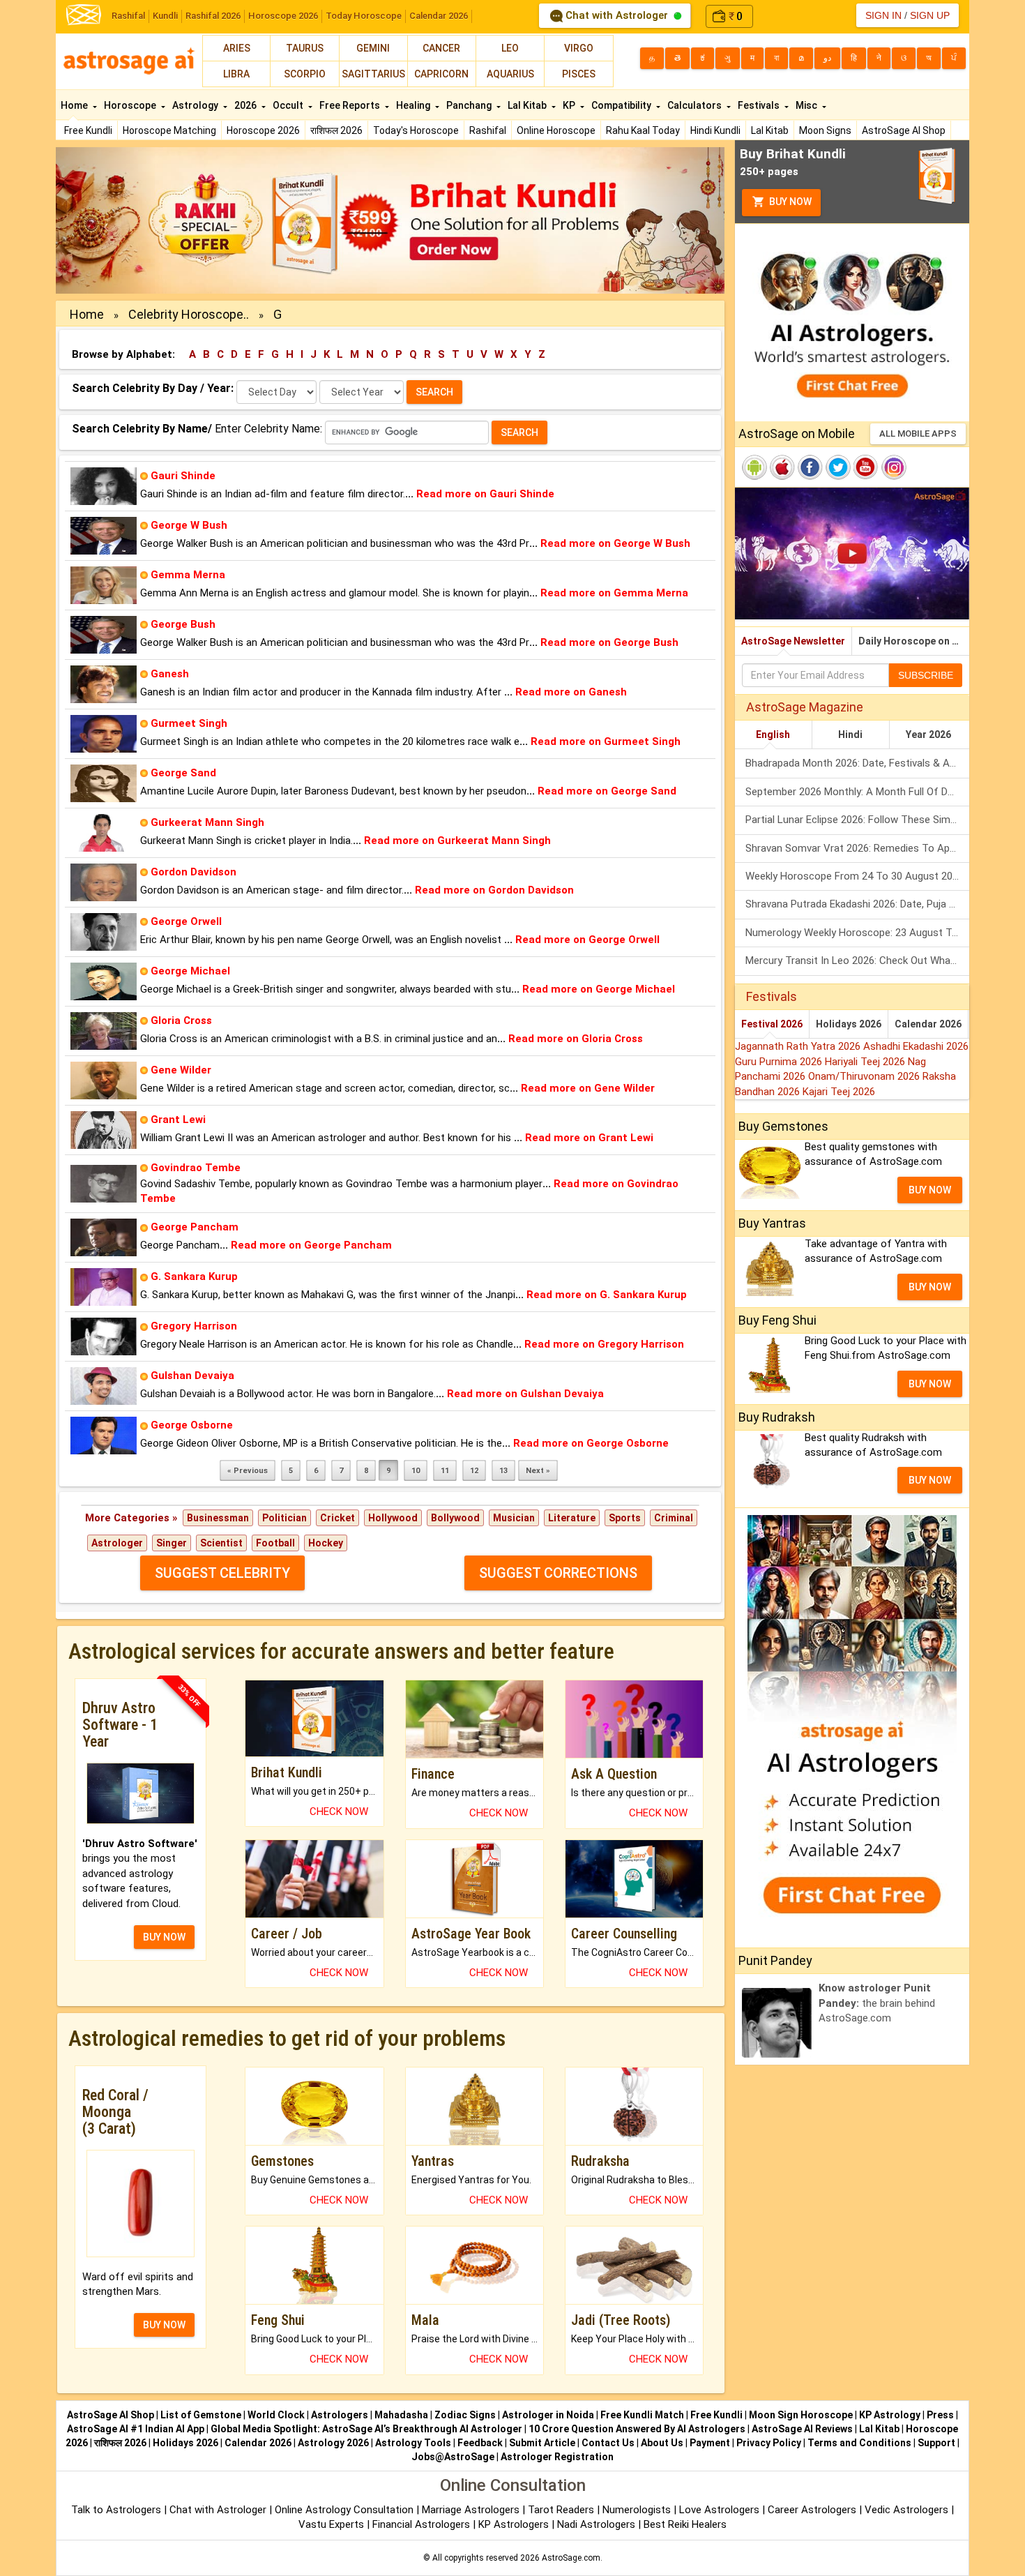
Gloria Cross (181, 1020)
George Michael (190, 971)
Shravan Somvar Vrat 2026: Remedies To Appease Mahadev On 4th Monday (857, 848)
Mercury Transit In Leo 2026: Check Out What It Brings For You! (857, 961)
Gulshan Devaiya (192, 1376)
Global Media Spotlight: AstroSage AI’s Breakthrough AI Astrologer (366, 2429)
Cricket (337, 1518)
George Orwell (186, 921)
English (773, 735)
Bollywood (455, 1518)
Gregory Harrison (194, 1326)
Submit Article (542, 2443)
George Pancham (195, 1227)
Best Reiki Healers (685, 2524)
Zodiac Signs (465, 2415)
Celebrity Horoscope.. (189, 314)
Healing (414, 105)
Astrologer (117, 1543)
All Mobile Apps (918, 434)
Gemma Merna (188, 575)
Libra (236, 74)
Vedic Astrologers (906, 2510)
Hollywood (393, 1518)
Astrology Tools (413, 2443)
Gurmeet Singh (189, 723)
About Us (662, 2443)
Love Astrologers (719, 2510)
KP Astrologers (515, 2524)
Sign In (883, 15)
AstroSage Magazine (805, 707)
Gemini (373, 48)
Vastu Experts (331, 2524)
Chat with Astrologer (617, 15)
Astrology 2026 (333, 2443)
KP (570, 105)
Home (75, 105)
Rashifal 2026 (213, 16)
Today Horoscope (364, 16)
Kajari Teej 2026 (839, 1092)
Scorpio (305, 74)
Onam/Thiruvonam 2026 (865, 1076)
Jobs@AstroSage (453, 2457)
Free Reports (351, 105)
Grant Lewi (178, 1120)
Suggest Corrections (558, 1573)
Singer (172, 1543)
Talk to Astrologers (116, 2510)
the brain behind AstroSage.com (877, 2003)
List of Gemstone (201, 2415)
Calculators (696, 105)
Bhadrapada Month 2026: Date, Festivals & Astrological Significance (857, 763)
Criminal (674, 1518)
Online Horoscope (556, 130)
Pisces (579, 74)
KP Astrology (890, 2415)
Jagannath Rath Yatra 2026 (799, 1046)
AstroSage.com (571, 2558)
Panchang (470, 105)
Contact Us (608, 2443)
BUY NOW (164, 1937)
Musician (514, 1518)
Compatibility (622, 105)
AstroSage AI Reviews (802, 2429)
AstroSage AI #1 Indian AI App (136, 2429)
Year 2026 (928, 735)
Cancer (441, 48)
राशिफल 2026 (336, 130)
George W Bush (189, 525)
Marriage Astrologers (472, 2510)
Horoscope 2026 (283, 16)
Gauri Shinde (183, 476)
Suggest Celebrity (222, 1573)
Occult (289, 105)
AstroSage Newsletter (793, 641)
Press (940, 2415)
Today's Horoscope (416, 130)
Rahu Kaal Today (643, 130)
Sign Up (930, 15)
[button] (106, 220)
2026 (246, 105)
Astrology (196, 105)
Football (275, 1543)
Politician (284, 1518)
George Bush (183, 624)
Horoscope (131, 105)
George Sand (183, 773)
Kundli (165, 16)
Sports (625, 1518)
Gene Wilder (181, 1070)
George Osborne (192, 1425)
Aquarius (510, 74)
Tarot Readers (562, 2510)
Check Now (339, 1812)
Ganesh (170, 674)
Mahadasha (401, 2415)
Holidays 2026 (849, 1024)
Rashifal (128, 16)
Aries (237, 48)
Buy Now (789, 202)
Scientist (221, 1543)
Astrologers (340, 2415)
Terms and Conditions (859, 2443)
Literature (572, 1518)
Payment (710, 2443)
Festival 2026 (772, 1024)
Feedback (480, 2443)
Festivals (760, 105)
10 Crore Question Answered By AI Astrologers (637, 2429)
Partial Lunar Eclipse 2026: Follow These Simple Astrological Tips (857, 820)
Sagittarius (373, 74)
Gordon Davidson (193, 872)
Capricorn (441, 74)
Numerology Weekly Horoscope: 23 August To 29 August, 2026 (857, 933)
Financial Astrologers (421, 2524)
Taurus (305, 48)
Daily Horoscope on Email (914, 641)
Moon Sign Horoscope (801, 2415)
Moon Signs (825, 130)
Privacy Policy (769, 2443)
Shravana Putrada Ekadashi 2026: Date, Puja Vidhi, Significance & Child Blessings (857, 904)
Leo (510, 48)
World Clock (276, 2415)
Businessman (218, 1518)
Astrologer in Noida (548, 2415)
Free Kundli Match (642, 2415)
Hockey (326, 1543)
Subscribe (926, 675)
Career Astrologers (812, 2510)
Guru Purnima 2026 (780, 1062)
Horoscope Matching (169, 130)
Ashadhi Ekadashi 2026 (916, 1046)
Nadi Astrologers (596, 2524)
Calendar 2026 (439, 16)
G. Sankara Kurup (194, 1276)
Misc (807, 105)
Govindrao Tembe (196, 1168)
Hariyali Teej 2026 (866, 1062)
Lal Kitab (770, 130)
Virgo (579, 48)
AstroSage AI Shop (904, 130)
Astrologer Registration (557, 2457)
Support (936, 2443)
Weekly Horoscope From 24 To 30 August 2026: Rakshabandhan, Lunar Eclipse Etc (857, 876)
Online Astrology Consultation (346, 2510)
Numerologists (638, 2510)
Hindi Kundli (715, 130)
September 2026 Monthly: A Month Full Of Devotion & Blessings (857, 792)
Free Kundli (88, 130)
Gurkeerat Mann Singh (207, 822)
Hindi (850, 735)
